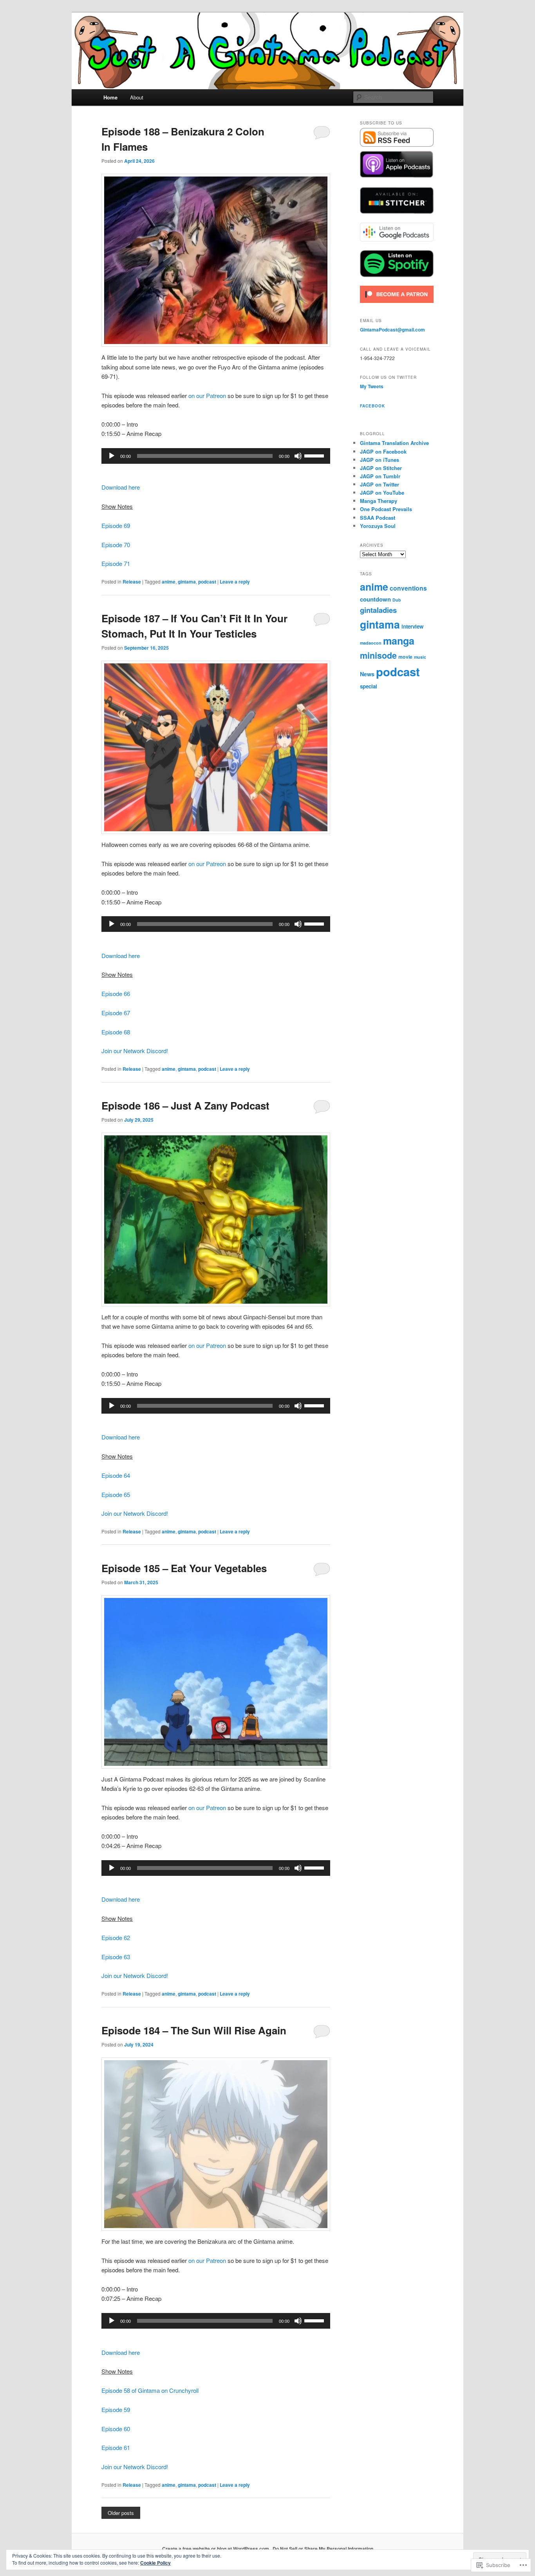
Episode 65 (116, 1494)
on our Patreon (207, 395)
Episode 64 (116, 1475)
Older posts (121, 2513)
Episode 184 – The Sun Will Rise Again (194, 2030)
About (137, 97)
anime (169, 582)
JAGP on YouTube (382, 493)
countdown (375, 599)
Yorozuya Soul (378, 526)
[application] (216, 456)
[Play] (112, 456)
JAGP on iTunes (380, 460)
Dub (397, 600)
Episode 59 (116, 2409)
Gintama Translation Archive (394, 443)
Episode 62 (116, 1937)
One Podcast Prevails (386, 509)
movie (405, 657)
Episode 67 (116, 1013)
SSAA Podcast (378, 518)
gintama (187, 582)
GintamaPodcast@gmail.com (392, 330)
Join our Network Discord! (135, 1051)
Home (110, 97)
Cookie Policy (155, 2563)
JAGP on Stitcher (381, 468)
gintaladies (378, 610)
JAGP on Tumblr (380, 476)
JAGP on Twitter (380, 484)
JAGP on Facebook (383, 451)
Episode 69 (116, 525)
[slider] (315, 455)
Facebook (372, 406)
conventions (408, 588)
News (367, 674)
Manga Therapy (379, 501)
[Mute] (298, 456)
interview (412, 626)
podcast (207, 582)
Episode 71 (116, 563)
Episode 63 (116, 1957)
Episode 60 (116, 2429)
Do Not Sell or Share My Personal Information (323, 2549)
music (420, 657)
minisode (378, 655)
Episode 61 (116, 2447)
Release (132, 582)
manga (399, 641)
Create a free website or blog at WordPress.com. (216, 2549)
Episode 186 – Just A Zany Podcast (185, 1105)
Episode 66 (116, 993)
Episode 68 (116, 1032)
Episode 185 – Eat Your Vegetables (184, 1568)
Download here (121, 487)
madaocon (371, 643)
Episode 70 (116, 545)
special (369, 686)
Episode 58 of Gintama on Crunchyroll (150, 2390)
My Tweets (372, 386)
